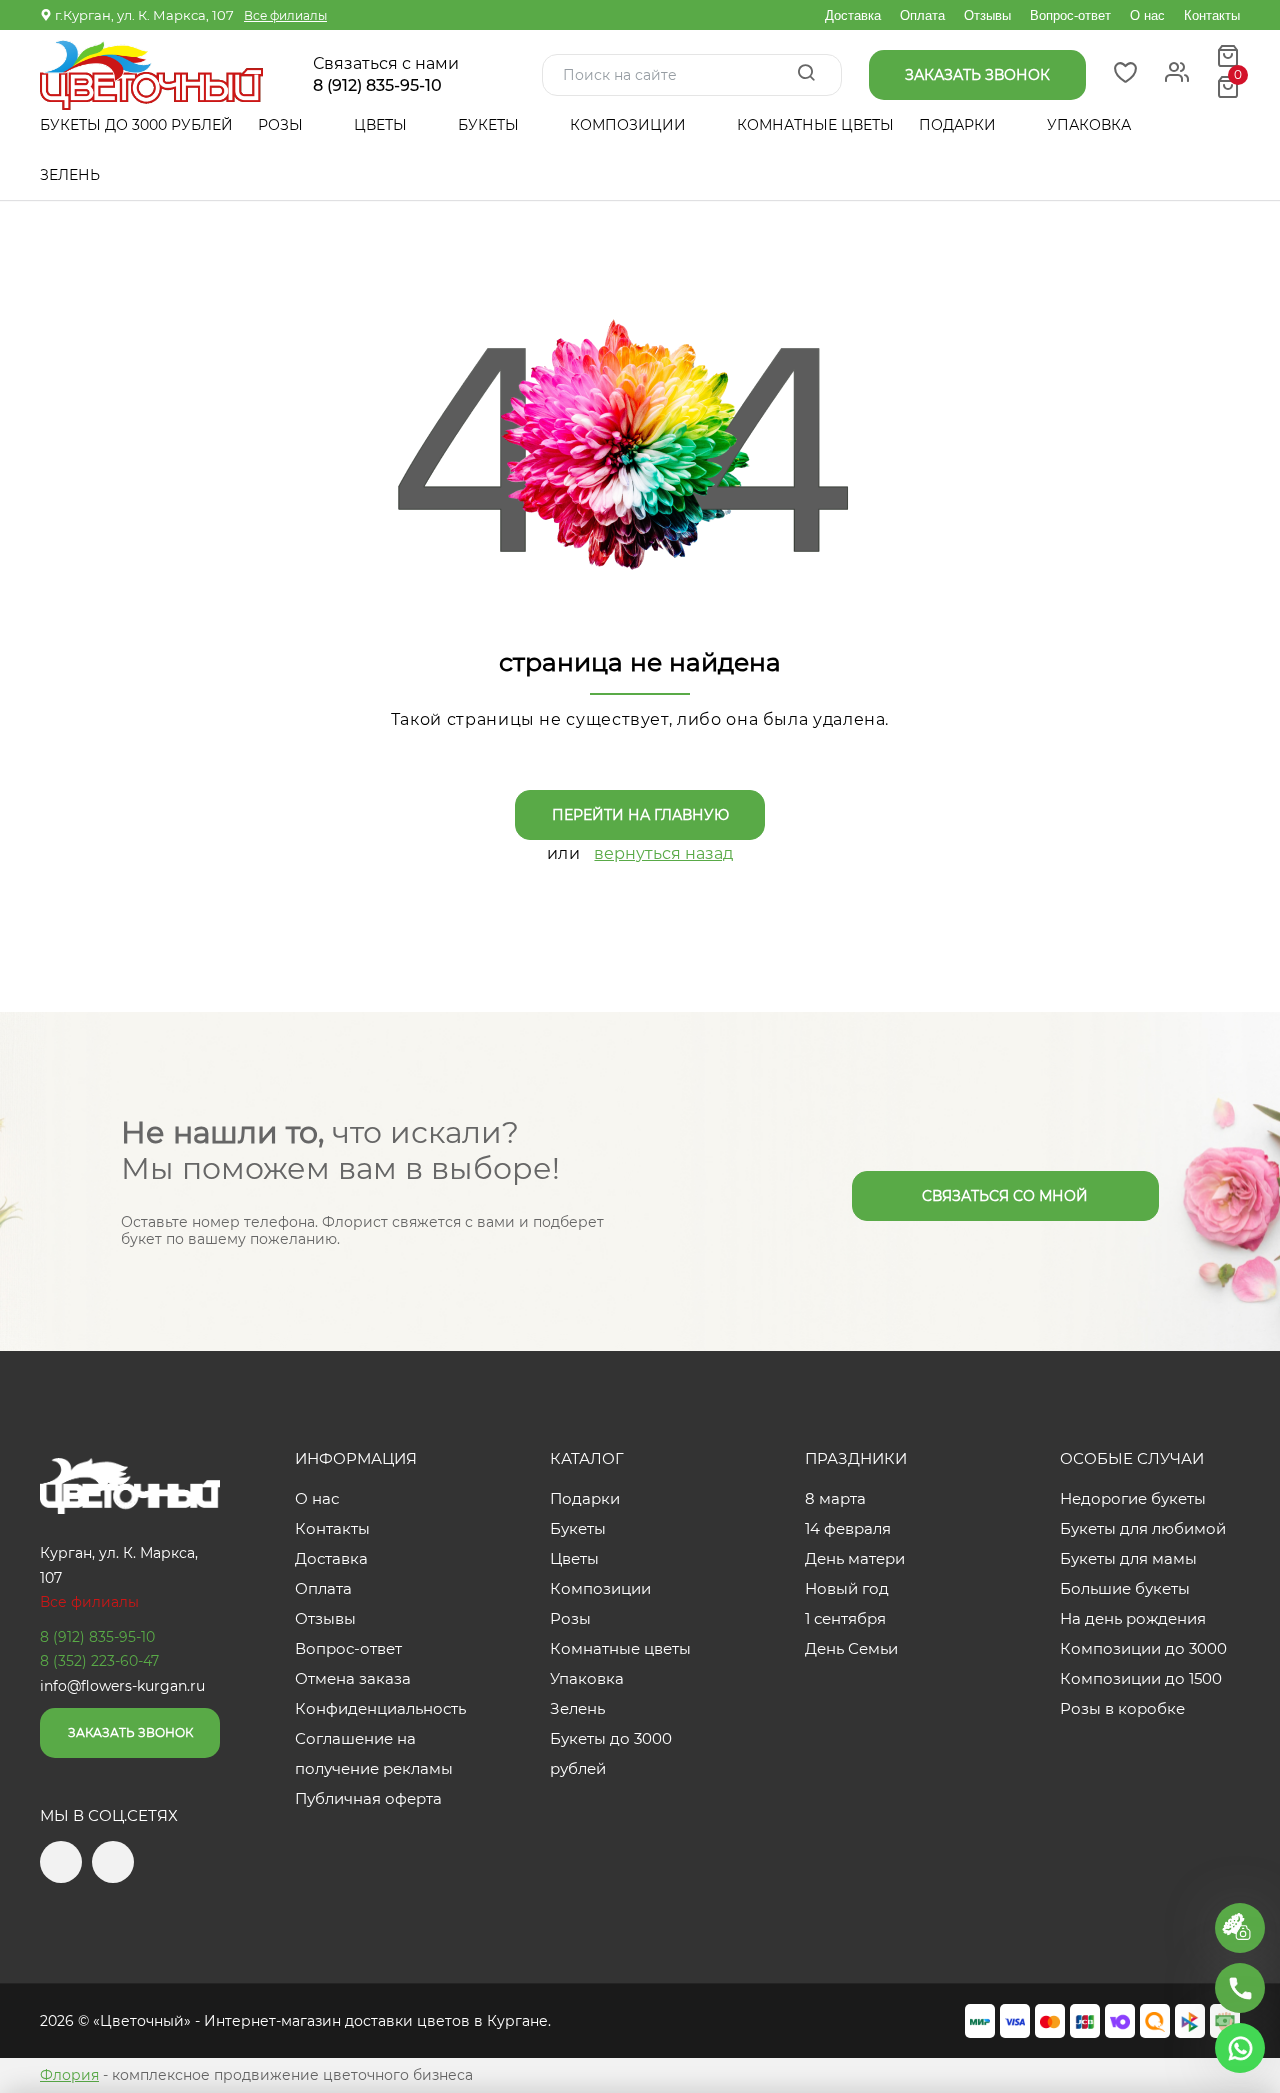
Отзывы (987, 15)
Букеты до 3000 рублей (136, 125)
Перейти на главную (640, 815)
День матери (855, 1558)
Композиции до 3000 (1143, 1648)
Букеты (490, 125)
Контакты (1212, 15)
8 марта (835, 1498)
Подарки (959, 125)
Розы (282, 125)
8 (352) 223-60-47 (99, 1661)
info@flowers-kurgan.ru (122, 1686)
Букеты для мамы (1128, 1558)
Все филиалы (285, 15)
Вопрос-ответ (1070, 15)
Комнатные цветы (815, 125)
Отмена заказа (353, 1678)
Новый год (847, 1588)
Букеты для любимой (1143, 1528)
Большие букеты (1125, 1588)
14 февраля (848, 1528)
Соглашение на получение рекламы (374, 1753)
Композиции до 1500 (1141, 1678)
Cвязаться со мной (1005, 1196)
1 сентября (845, 1618)
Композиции (630, 125)
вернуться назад (663, 853)
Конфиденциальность (380, 1708)
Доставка (853, 15)
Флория (69, 2075)
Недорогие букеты (1133, 1498)
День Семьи (851, 1648)
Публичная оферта (368, 1798)
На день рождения (1133, 1618)
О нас (1147, 15)
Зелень (70, 175)
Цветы (382, 125)
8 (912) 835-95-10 (377, 86)
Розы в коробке (1122, 1708)
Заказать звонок (130, 1732)
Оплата (922, 15)
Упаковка (1089, 125)
